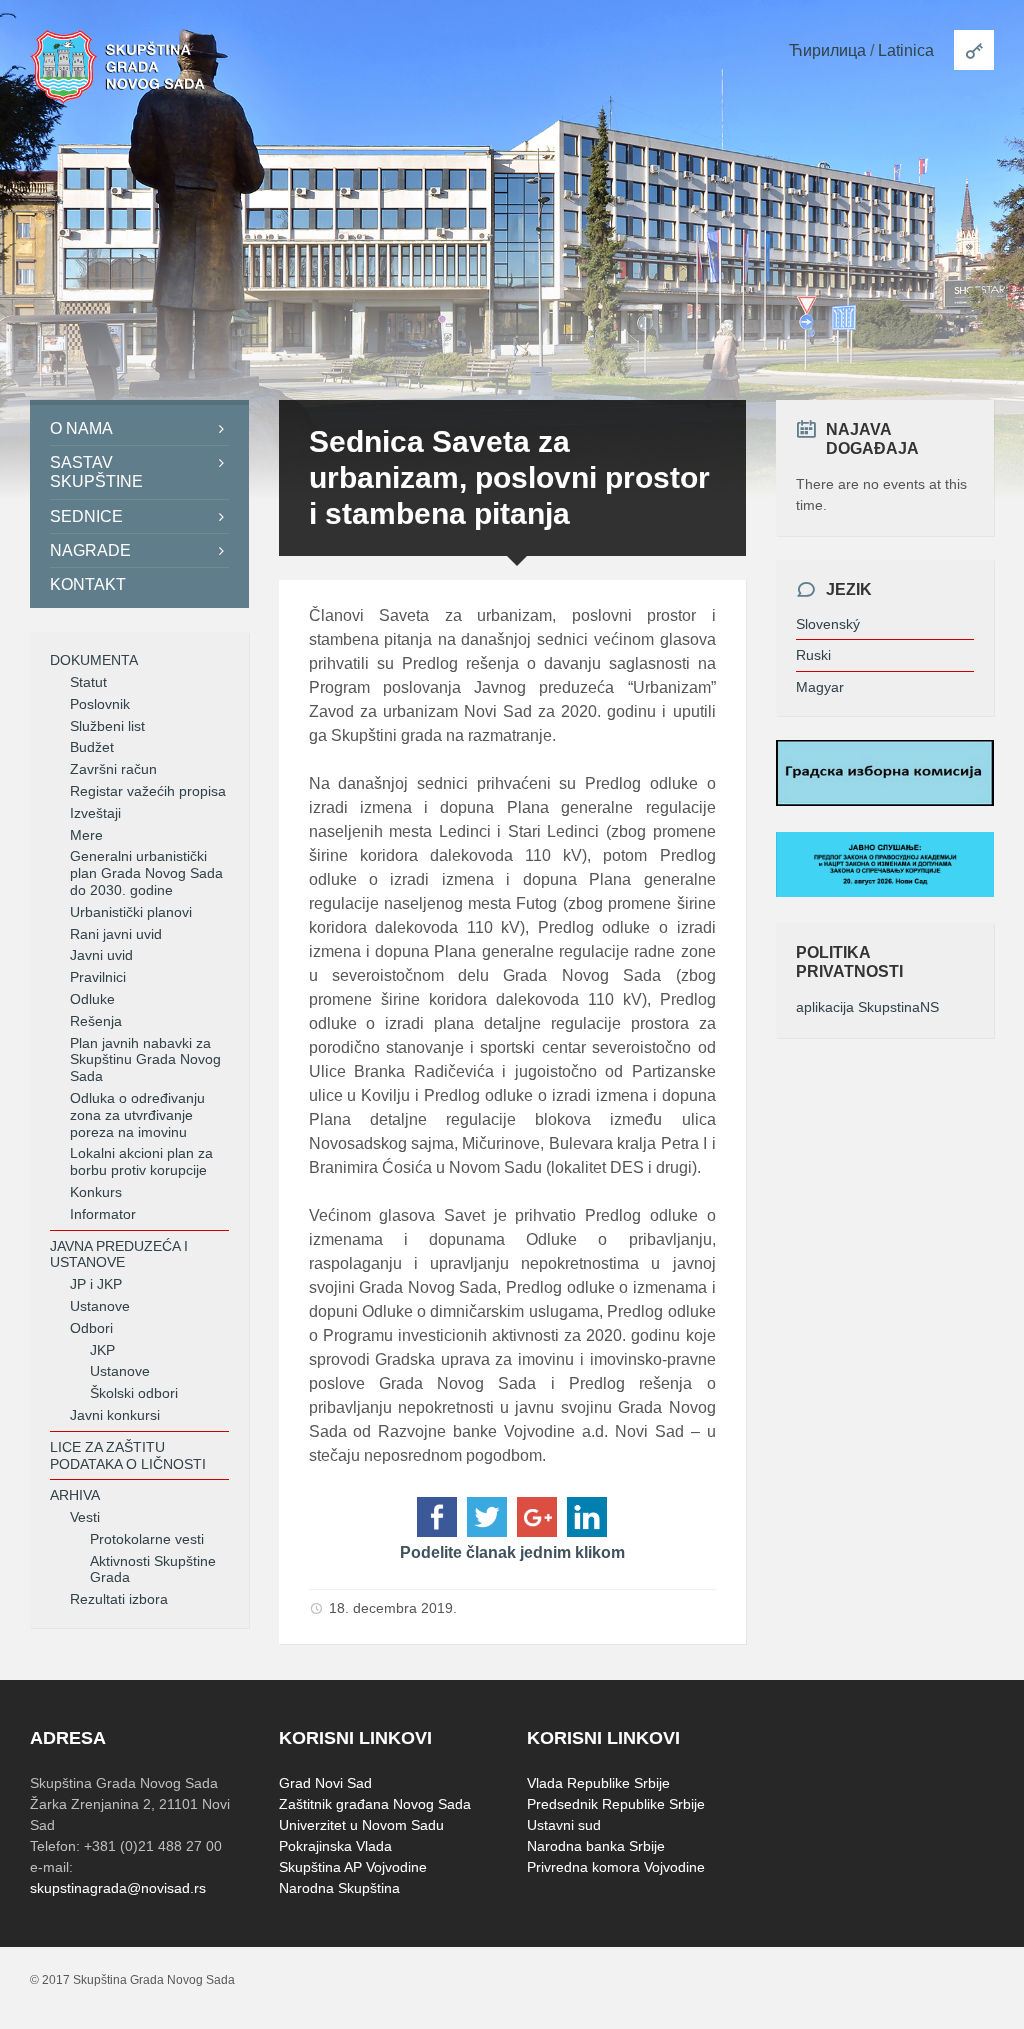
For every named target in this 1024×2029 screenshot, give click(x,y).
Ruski (813, 655)
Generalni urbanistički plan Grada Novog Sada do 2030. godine (146, 873)
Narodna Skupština (339, 1888)
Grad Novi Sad (325, 1783)
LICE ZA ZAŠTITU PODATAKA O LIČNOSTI (128, 1455)
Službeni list (107, 726)
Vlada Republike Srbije (598, 1783)
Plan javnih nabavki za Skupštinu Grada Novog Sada (145, 1060)
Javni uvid (101, 955)
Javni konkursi (115, 1415)
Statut (88, 682)
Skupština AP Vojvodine (353, 1867)
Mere (86, 835)
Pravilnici (98, 977)
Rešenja (96, 1021)
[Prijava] (974, 50)
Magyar (820, 687)
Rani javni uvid (116, 934)
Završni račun (113, 769)
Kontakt (88, 584)
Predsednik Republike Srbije (616, 1804)
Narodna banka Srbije (596, 1846)
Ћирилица (827, 50)
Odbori (91, 1328)
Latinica (906, 50)
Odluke (92, 999)
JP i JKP (96, 1284)
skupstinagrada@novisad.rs (118, 1888)
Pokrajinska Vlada (335, 1846)
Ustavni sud (564, 1825)
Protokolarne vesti (147, 1539)
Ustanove (100, 1306)
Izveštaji (95, 813)
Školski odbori (134, 1393)
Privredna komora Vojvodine (616, 1867)
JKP (102, 1350)
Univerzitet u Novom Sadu (361, 1825)
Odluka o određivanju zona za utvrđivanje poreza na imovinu (137, 1115)
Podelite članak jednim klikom (512, 1552)
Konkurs (96, 1192)
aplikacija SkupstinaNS (867, 1007)
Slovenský (828, 624)
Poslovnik (100, 704)
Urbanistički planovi (131, 912)
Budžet (92, 747)
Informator (103, 1214)
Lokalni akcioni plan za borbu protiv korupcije (141, 1161)
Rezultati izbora (119, 1599)
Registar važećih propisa (148, 791)
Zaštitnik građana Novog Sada (375, 1804)
